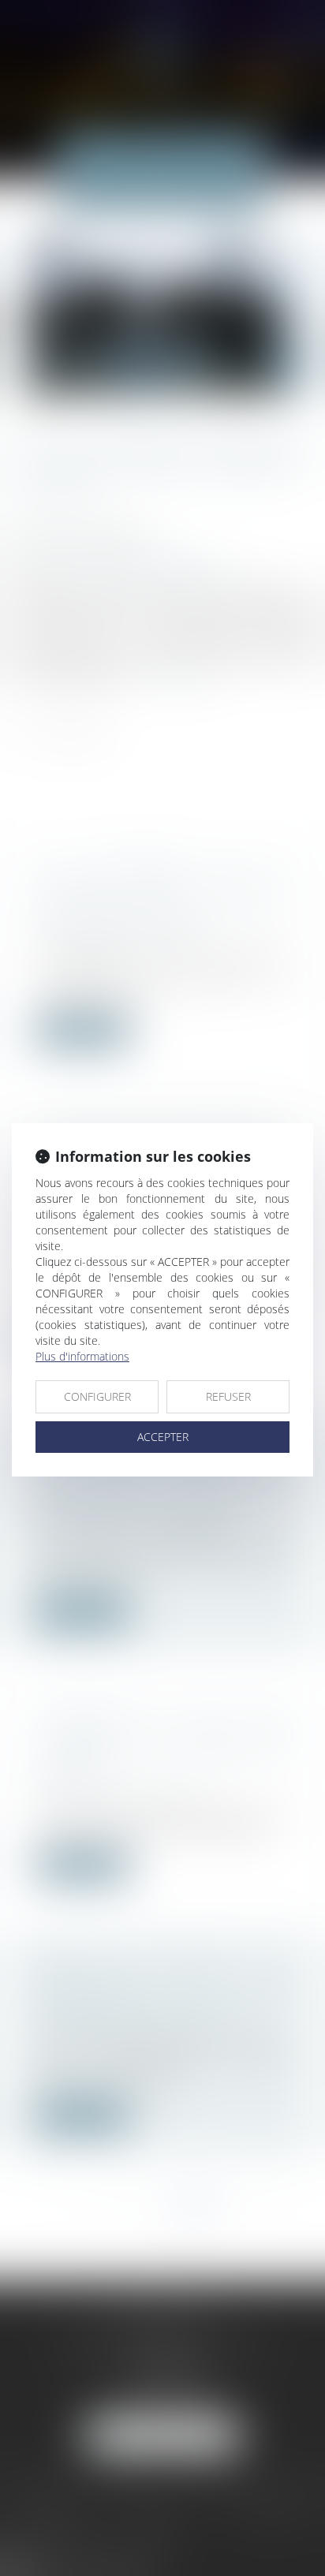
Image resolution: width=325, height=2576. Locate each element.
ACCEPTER (163, 1437)
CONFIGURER (97, 1396)
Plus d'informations (82, 1356)
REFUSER (228, 1396)
